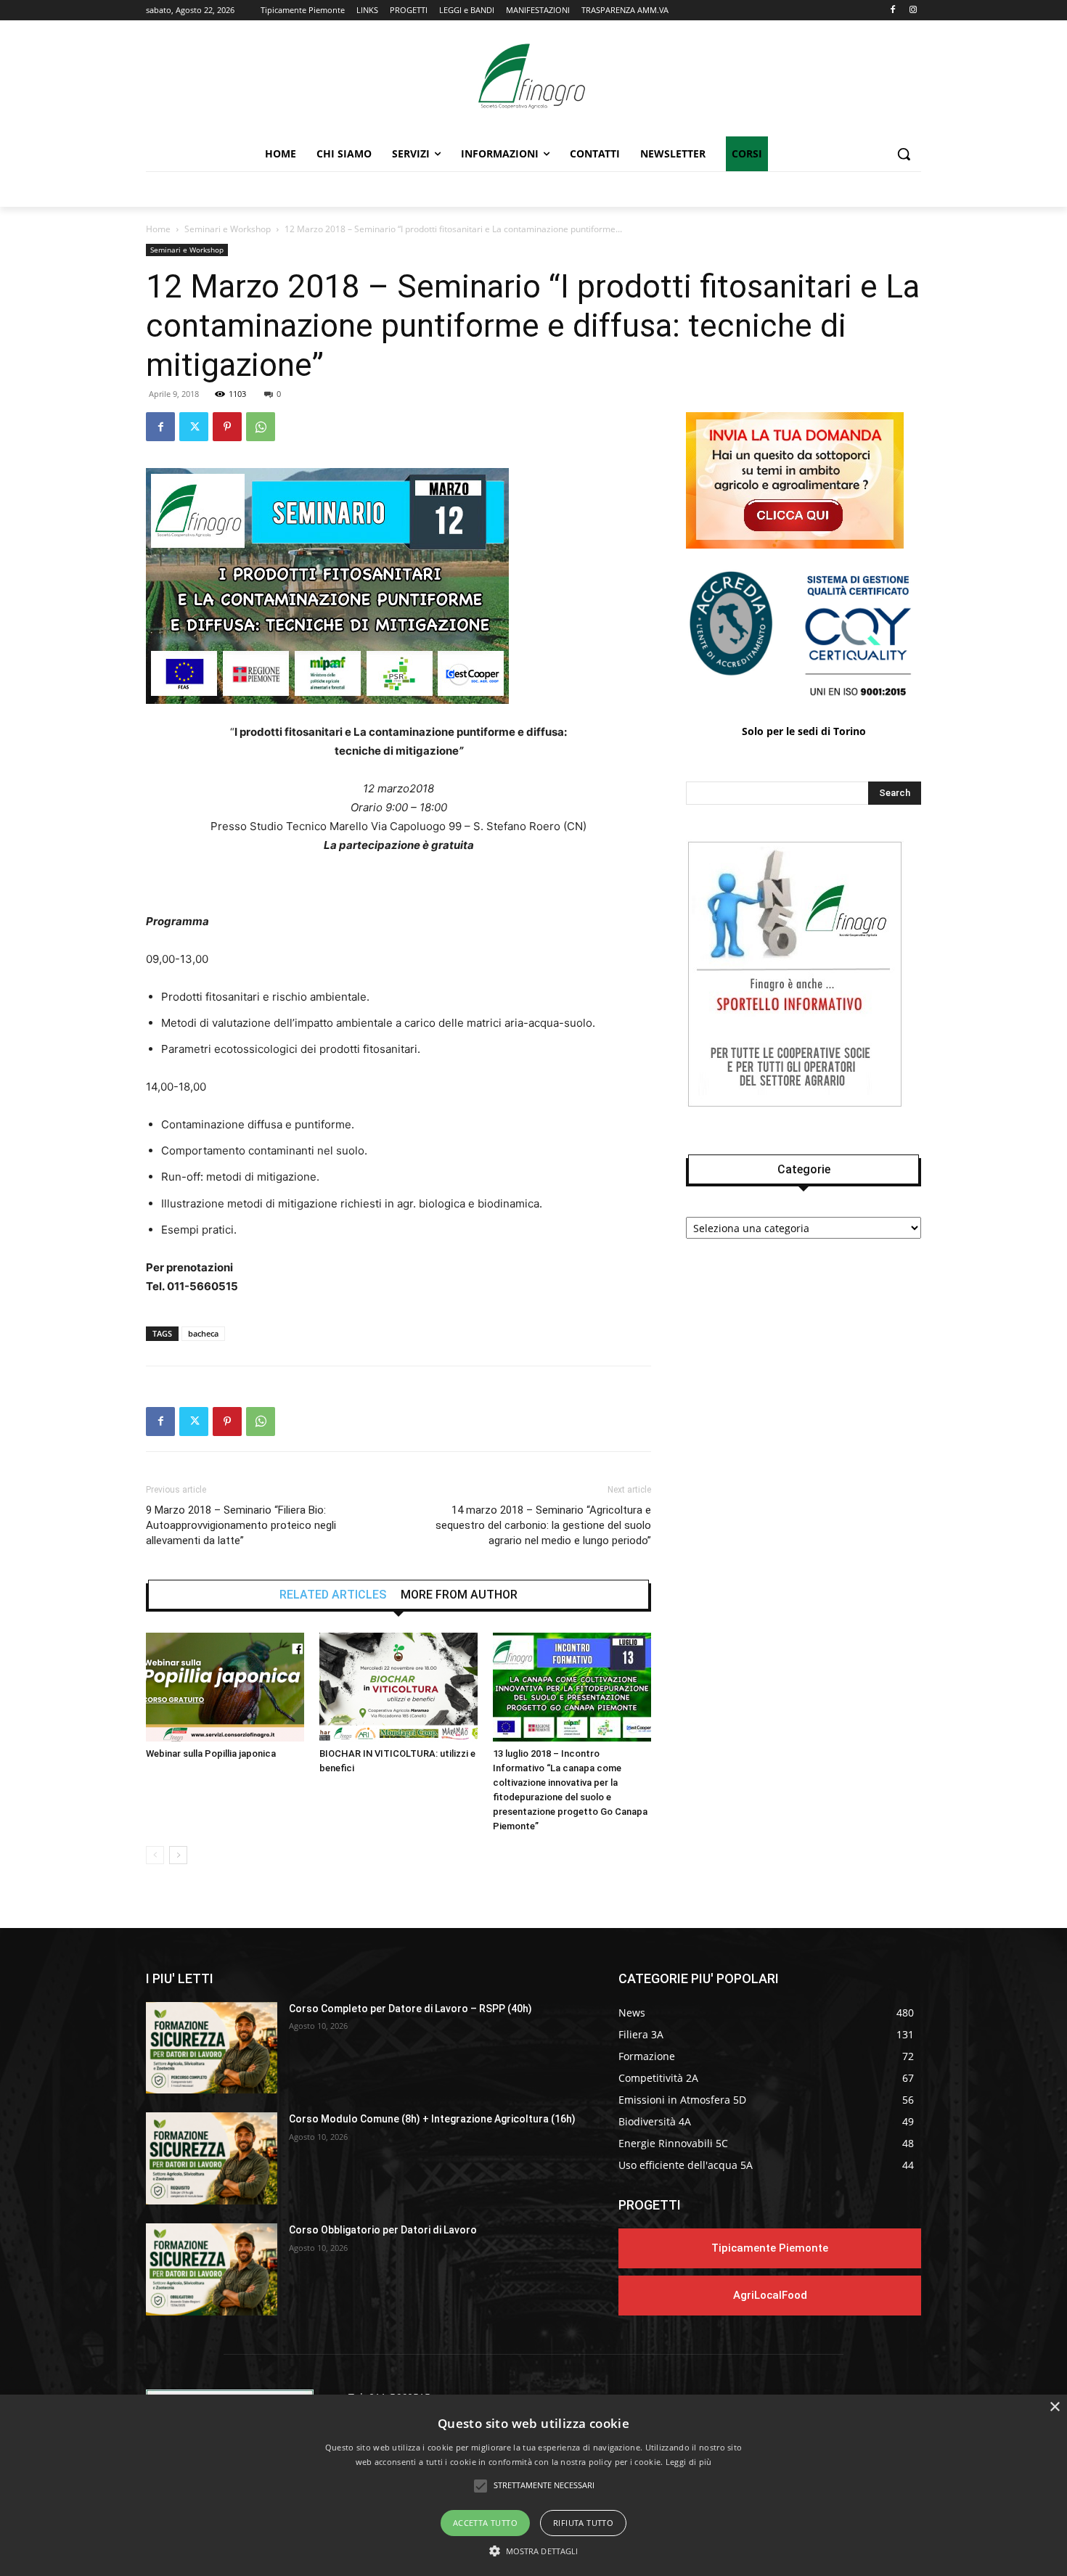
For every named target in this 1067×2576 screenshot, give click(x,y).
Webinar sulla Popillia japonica (211, 1753)
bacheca (203, 1333)
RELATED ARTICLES (333, 1595)
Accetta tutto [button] (485, 2523)
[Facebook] (892, 11)
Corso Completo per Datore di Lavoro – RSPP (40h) (410, 2009)
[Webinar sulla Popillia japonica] (225, 1687)
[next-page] (178, 1855)
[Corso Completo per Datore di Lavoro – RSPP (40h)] (212, 2048)
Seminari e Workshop (228, 229)
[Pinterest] (227, 427)
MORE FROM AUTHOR (459, 1595)
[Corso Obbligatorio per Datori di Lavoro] (212, 2269)
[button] (904, 154)
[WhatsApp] (261, 427)
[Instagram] (913, 11)
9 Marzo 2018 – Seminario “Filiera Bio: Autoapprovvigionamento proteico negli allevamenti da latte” (241, 1525)
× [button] (1054, 2407)
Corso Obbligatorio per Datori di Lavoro (383, 2230)
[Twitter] (194, 427)
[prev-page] (155, 1855)
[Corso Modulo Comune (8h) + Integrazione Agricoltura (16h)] (212, 2158)
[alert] (533, 2485)
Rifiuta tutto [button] (583, 2523)
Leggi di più (689, 2462)
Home (158, 229)
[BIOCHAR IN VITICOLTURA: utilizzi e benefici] (398, 1687)
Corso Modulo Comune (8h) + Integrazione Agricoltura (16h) (432, 2119)
